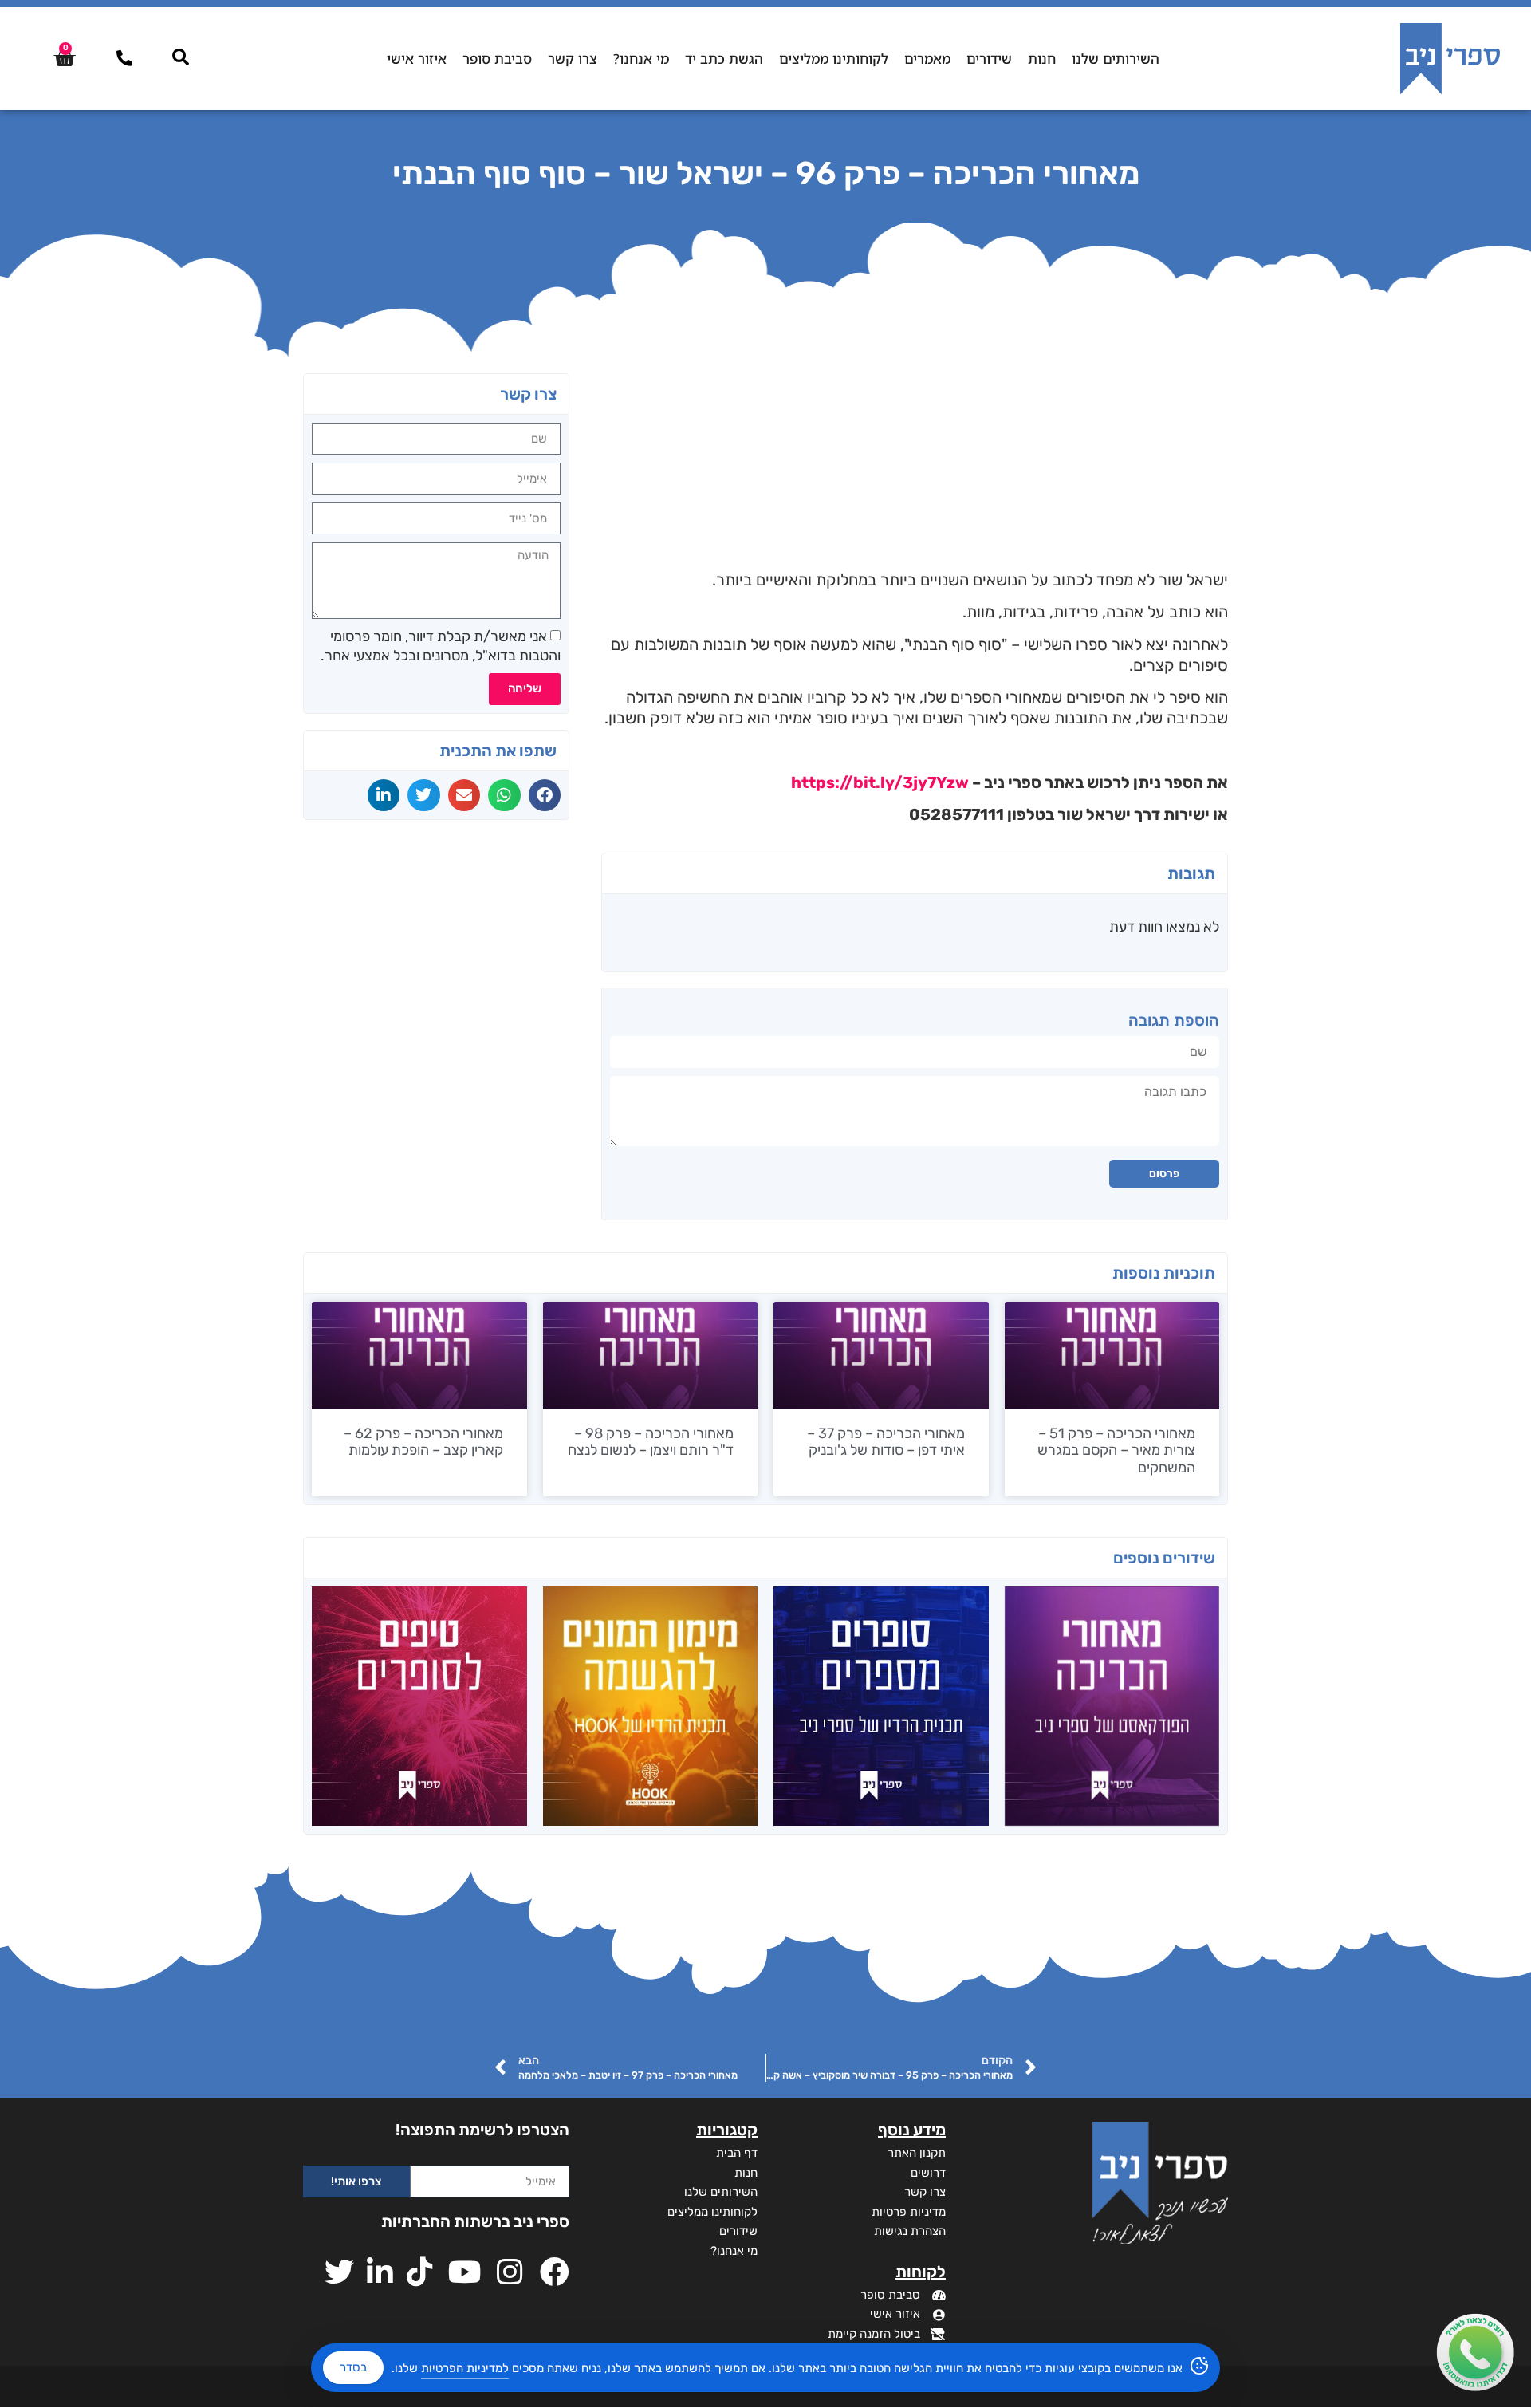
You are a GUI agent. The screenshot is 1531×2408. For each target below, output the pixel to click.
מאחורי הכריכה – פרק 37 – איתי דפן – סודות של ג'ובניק (886, 1442)
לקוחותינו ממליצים (834, 59)
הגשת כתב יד (724, 59)
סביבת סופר (497, 59)
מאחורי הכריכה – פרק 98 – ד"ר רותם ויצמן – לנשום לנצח (651, 1442)
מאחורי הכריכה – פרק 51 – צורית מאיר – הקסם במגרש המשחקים (1116, 1450)
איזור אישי (417, 59)
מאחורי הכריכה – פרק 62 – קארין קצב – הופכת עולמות (423, 1442)
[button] (545, 795)
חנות (1042, 59)
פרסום (1164, 1174)
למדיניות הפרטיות (465, 2368)
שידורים (989, 59)
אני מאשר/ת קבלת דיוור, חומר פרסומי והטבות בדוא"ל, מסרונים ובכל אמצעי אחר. (441, 646)
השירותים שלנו (1116, 59)
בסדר (353, 2367)
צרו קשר (573, 59)
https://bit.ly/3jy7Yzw (880, 782)
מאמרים (927, 59)
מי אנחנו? (641, 59)
